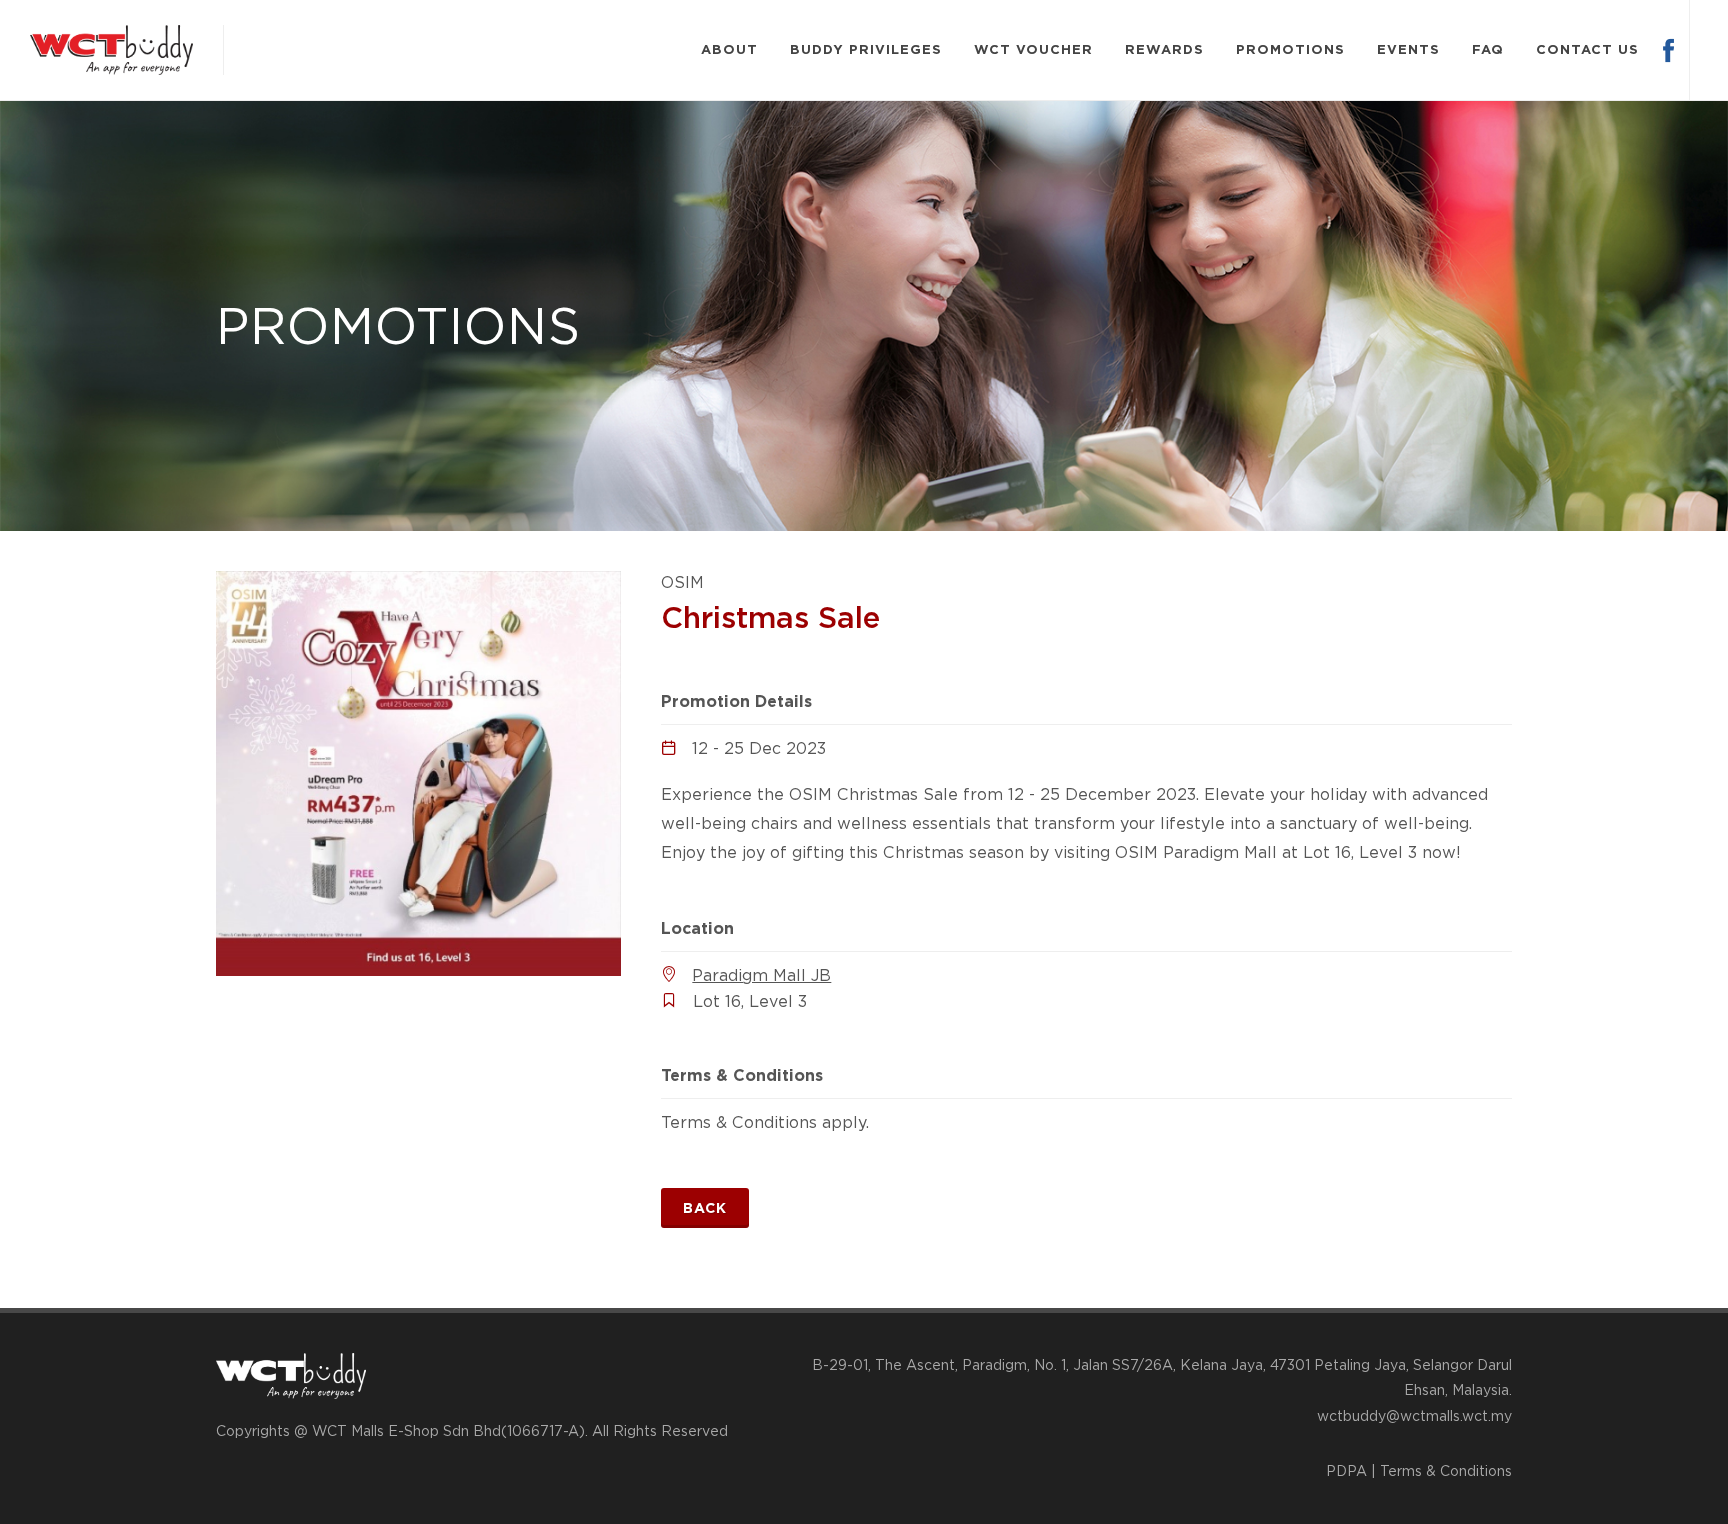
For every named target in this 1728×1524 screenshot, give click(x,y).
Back (705, 1208)
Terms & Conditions (1446, 1471)
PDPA (1346, 1471)
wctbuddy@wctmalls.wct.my (1414, 1416)
